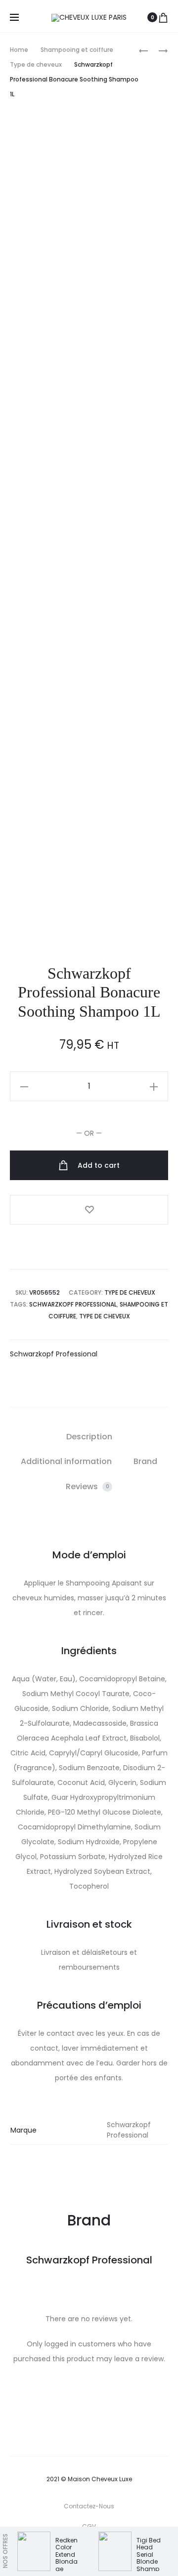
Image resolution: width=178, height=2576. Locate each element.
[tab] (89, 1437)
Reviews (88, 1486)
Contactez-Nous (89, 2506)
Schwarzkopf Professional (73, 1304)
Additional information (66, 1461)
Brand (145, 1461)
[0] (163, 17)
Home (19, 50)
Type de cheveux (36, 64)
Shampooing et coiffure (77, 50)
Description (89, 1437)
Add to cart (98, 1165)
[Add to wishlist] (89, 1210)
